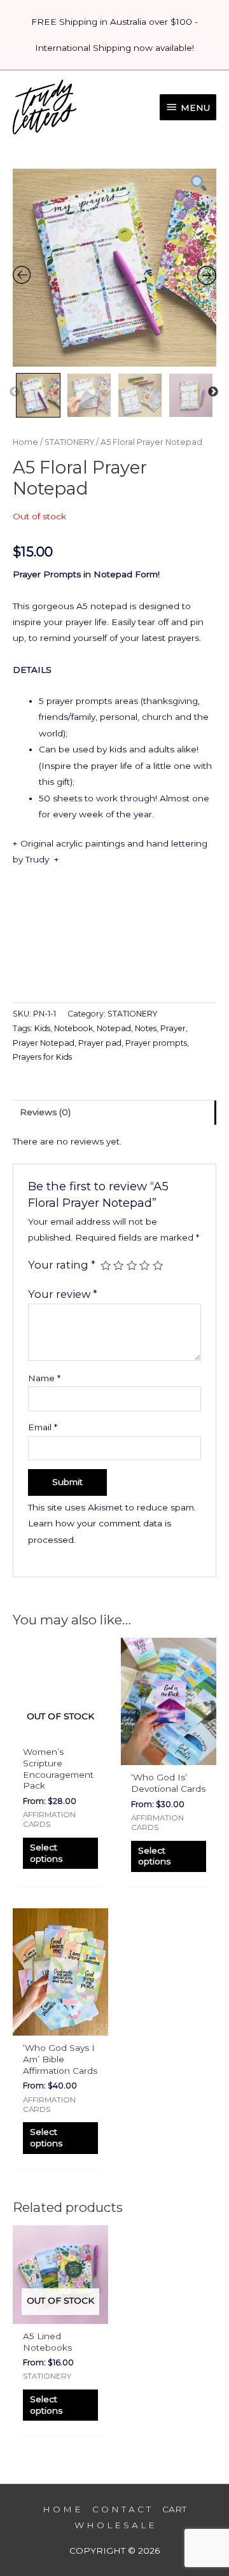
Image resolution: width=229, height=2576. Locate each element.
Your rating (62, 1265)
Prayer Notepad (44, 1043)
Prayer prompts (156, 1043)
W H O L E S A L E (114, 2525)
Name (44, 1378)
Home (25, 442)
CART (174, 2509)
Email (43, 1427)
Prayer (173, 1028)
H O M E (62, 2509)
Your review (63, 1294)
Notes (146, 1028)
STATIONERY (69, 442)
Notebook (73, 1028)
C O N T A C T (121, 2509)
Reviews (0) (45, 1112)
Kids (42, 1028)
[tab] (114, 1112)
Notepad (114, 1028)
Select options (46, 1853)
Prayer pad (100, 1043)
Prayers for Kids (42, 1057)
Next (213, 392)
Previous (15, 392)
